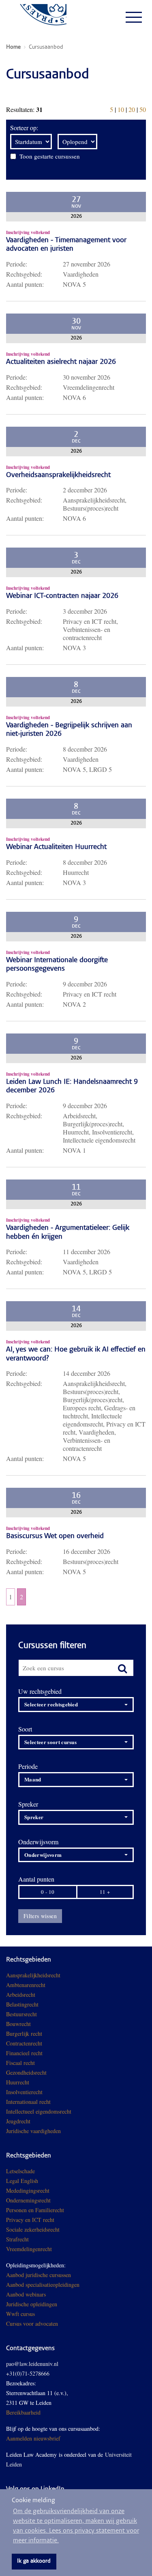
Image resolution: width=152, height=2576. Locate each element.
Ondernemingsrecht (28, 2200)
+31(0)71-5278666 (28, 2373)
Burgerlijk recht (24, 2034)
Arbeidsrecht (21, 1995)
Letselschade (20, 2171)
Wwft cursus (20, 2314)
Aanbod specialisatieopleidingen (43, 2285)
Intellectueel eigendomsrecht (39, 2111)
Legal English (22, 2181)
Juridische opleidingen (32, 2304)
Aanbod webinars (26, 2294)
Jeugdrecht (18, 2121)
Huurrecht (18, 2082)
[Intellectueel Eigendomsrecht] (62, 2131)
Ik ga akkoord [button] (34, 2561)
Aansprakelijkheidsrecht (33, 1975)
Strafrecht (17, 2239)
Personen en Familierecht (35, 2210)
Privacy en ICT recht (30, 2220)
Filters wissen (40, 1916)
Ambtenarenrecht (26, 1985)
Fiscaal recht (20, 2063)
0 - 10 (48, 1892)
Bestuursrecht (21, 2014)
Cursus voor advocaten (32, 2324)
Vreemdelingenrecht (29, 2249)
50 (143, 109)
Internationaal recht (28, 2102)
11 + (105, 1892)
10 (121, 109)
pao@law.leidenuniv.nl (32, 2364)
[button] (76, 1705)
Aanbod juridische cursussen (39, 2275)
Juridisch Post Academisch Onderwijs (36, 17)
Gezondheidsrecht (26, 2072)
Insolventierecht (24, 2092)
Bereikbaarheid (23, 2412)
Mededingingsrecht (28, 2190)
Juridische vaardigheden (33, 2131)
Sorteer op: (24, 128)
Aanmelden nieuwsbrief (33, 2438)
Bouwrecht (18, 2024)
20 (132, 109)
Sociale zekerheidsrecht (33, 2229)
